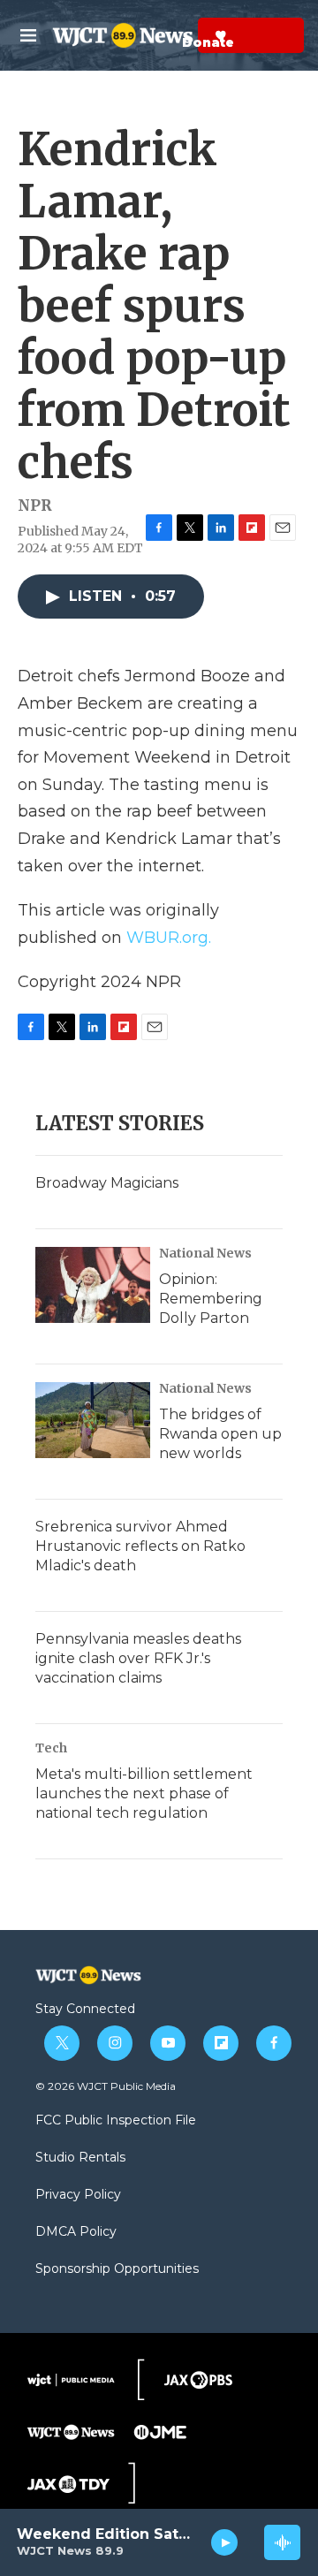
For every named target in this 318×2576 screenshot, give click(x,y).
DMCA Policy (76, 2232)
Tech (51, 1748)
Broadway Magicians (107, 1183)
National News (205, 1253)
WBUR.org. (169, 938)
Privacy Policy (78, 2195)
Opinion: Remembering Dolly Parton (211, 1299)
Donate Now (177, 35)
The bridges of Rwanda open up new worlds (220, 1434)
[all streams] (282, 2542)
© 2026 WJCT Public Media (106, 2086)
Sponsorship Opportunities (117, 2269)
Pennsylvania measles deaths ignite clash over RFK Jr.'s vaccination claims (138, 1658)
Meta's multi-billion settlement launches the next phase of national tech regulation (144, 1793)
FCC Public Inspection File (116, 2121)
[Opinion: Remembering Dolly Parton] (93, 1285)
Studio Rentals (80, 2158)
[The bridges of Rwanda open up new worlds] (93, 1420)
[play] (225, 2542)
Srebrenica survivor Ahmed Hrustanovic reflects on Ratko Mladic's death (140, 1546)
